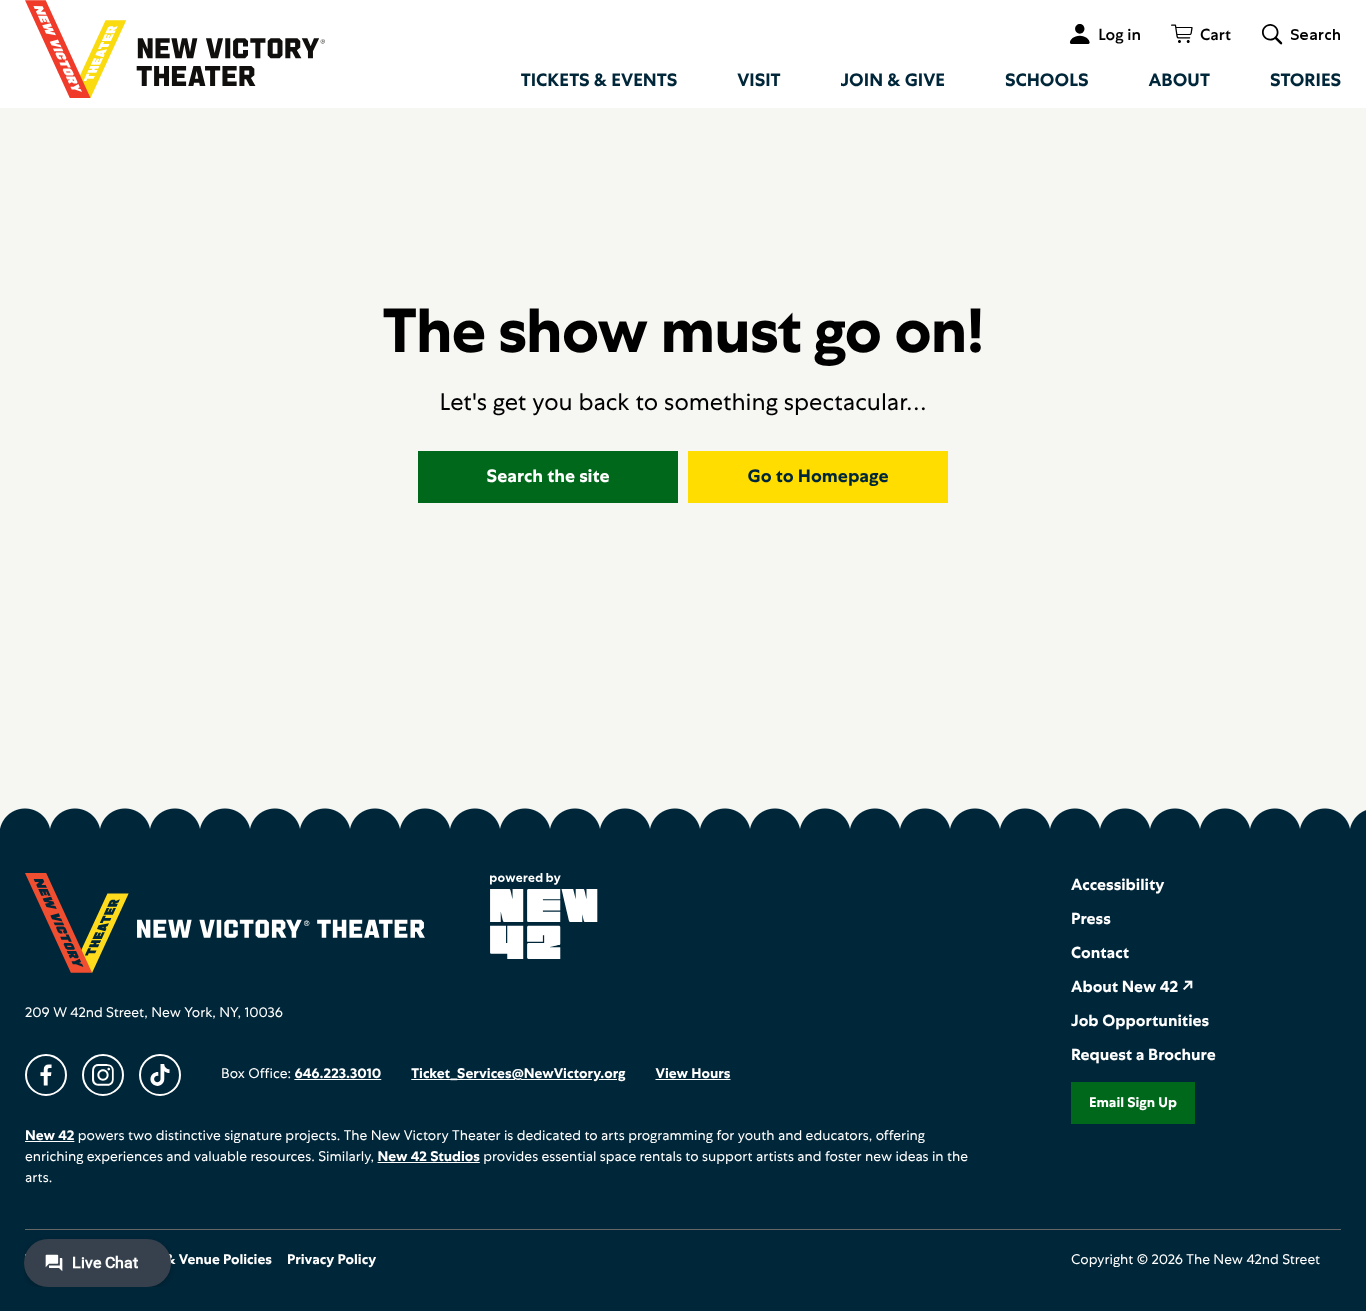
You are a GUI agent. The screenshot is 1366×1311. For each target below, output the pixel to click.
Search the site (548, 476)
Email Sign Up (1133, 1103)
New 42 (49, 1136)
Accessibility (1117, 884)
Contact (1100, 952)
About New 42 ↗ (1132, 986)
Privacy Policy (331, 1260)
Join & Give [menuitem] (893, 80)
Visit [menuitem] (758, 80)
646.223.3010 (337, 1074)
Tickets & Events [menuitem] (599, 80)
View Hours (692, 1074)
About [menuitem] (1180, 80)
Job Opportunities (1140, 1020)
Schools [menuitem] (1047, 80)
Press (1091, 918)
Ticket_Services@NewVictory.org (518, 1074)
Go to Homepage (818, 476)
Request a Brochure (1143, 1054)
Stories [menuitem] (1305, 80)
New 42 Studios (429, 1157)
